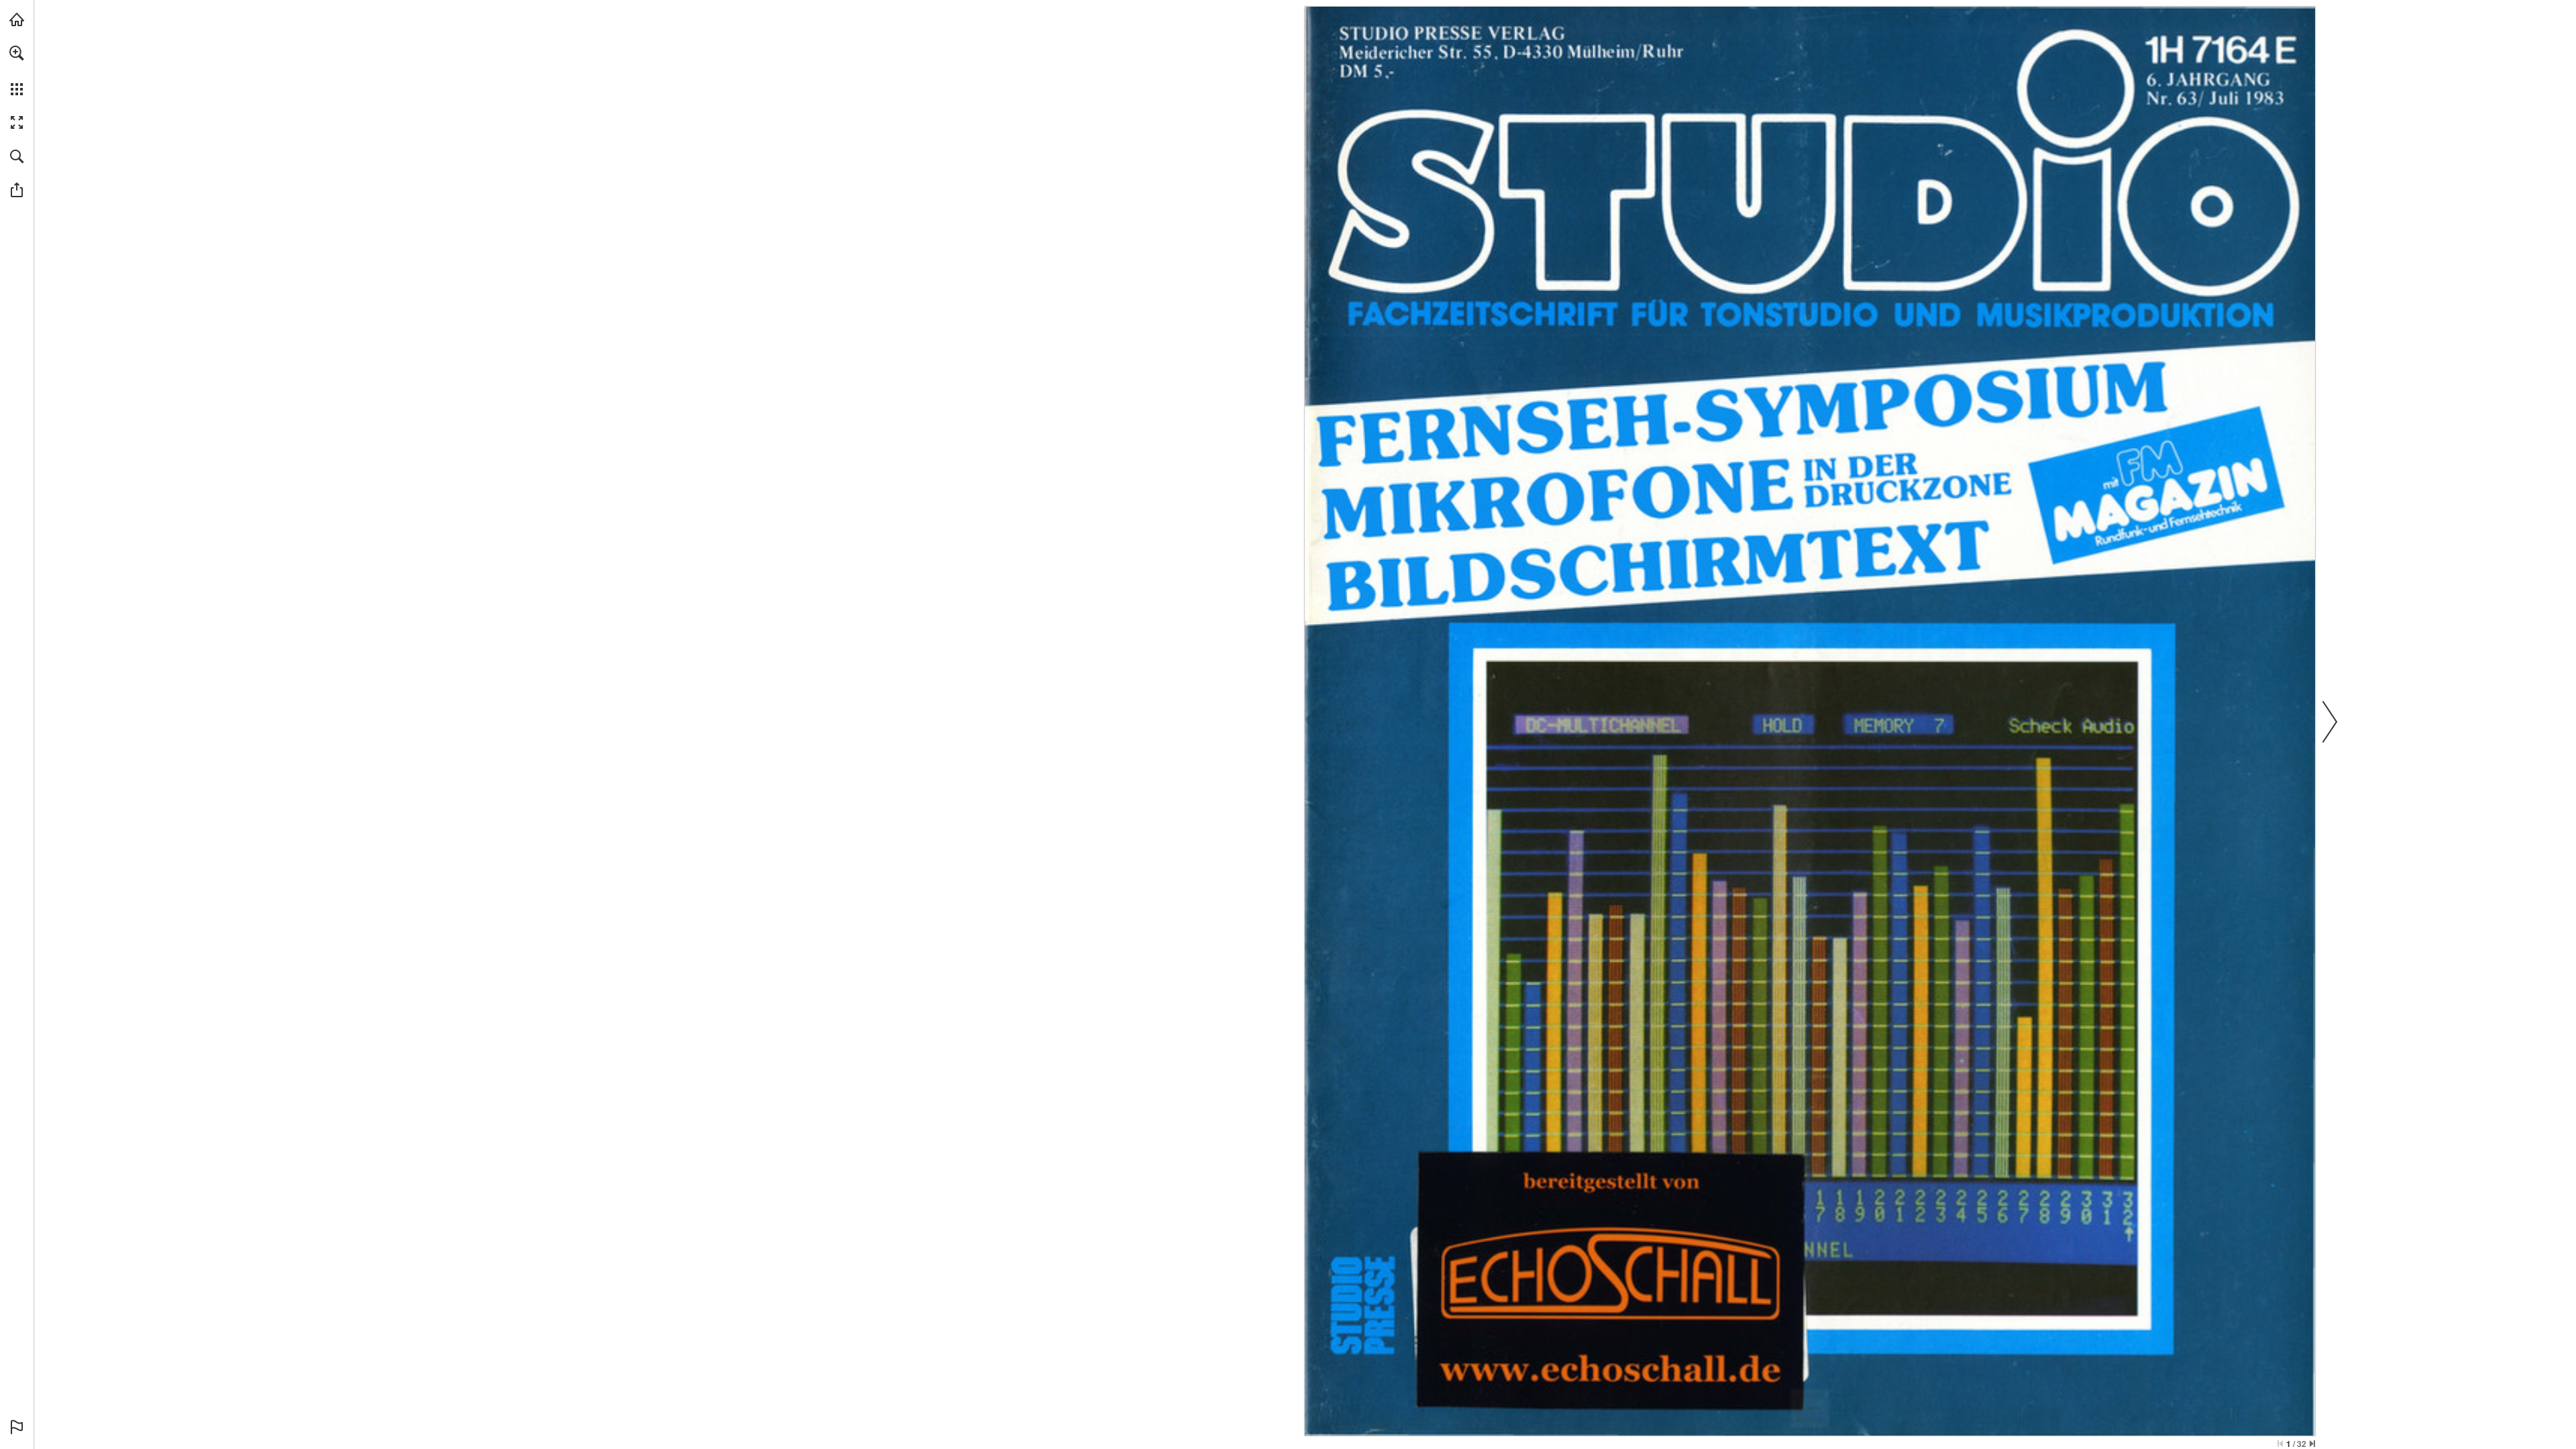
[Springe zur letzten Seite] (2312, 1444)
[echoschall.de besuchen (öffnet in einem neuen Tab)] (17, 19)
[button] (17, 53)
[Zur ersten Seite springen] (2280, 1444)
